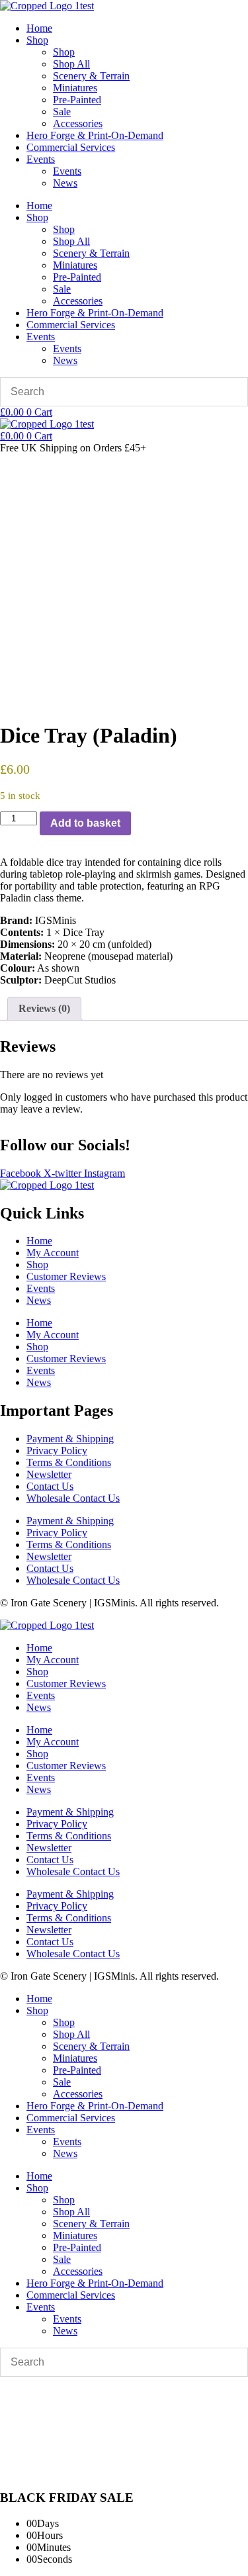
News (65, 183)
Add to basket (85, 823)
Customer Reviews (66, 1276)
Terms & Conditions (69, 1462)
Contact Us (50, 1486)
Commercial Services (71, 147)
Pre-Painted (77, 100)
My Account (53, 1253)
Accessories (78, 123)
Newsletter (49, 1474)
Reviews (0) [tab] (44, 1008)
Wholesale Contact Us (73, 1498)
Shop (37, 40)
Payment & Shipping (70, 1439)
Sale (62, 112)
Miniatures (75, 88)
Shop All (71, 64)
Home (39, 28)
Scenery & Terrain (91, 76)
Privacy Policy (57, 1450)
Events (41, 159)
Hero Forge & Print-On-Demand (95, 135)
